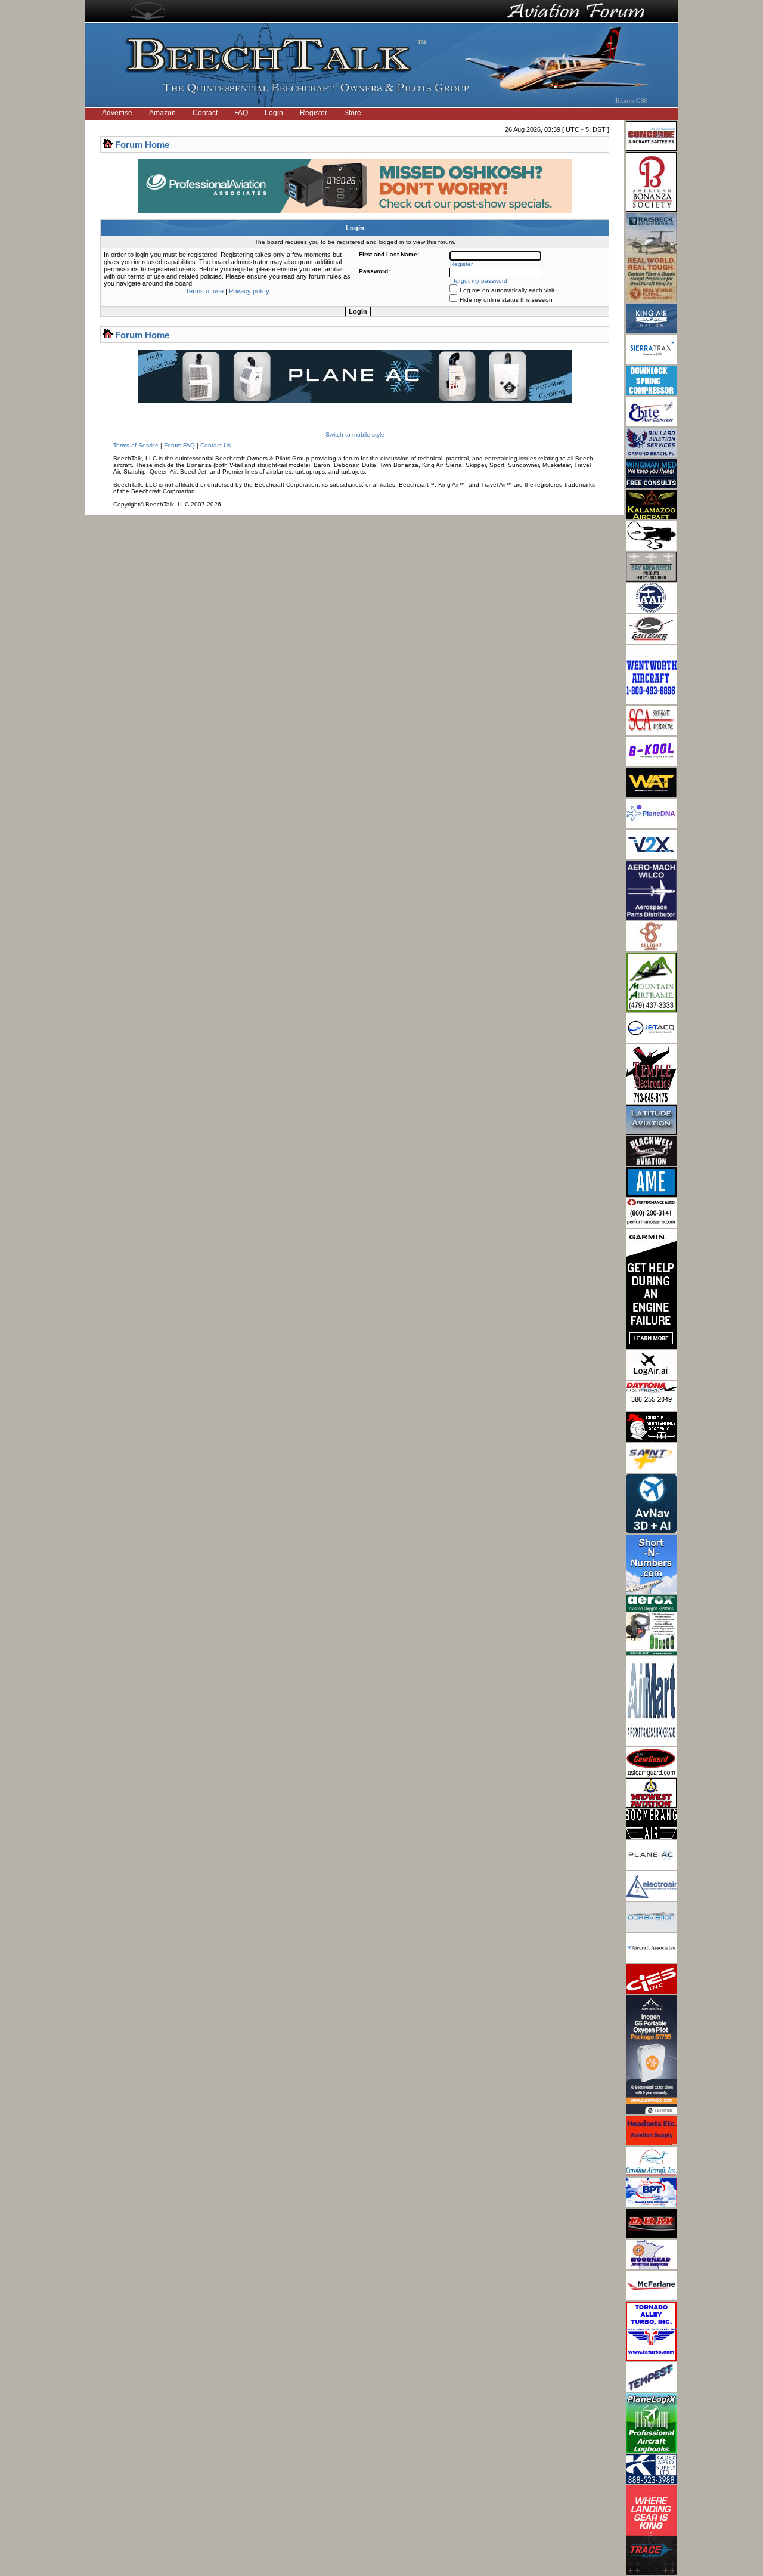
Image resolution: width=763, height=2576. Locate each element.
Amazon (162, 113)
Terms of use (204, 291)
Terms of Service (136, 445)
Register (314, 113)
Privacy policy (249, 291)
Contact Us (215, 445)
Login (274, 113)
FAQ (241, 113)
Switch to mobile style (355, 435)
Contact (205, 113)
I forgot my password (479, 281)
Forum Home (142, 145)
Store (353, 113)
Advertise (117, 113)
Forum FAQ (179, 445)
